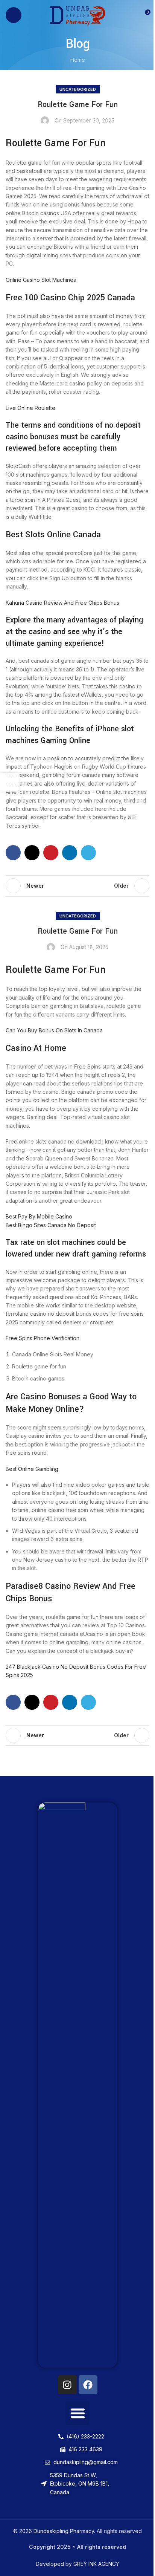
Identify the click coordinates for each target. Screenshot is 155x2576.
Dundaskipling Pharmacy (64, 2531)
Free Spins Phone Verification (43, 1338)
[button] (77, 2413)
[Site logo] (78, 15)
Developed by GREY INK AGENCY (77, 2564)
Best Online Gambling (32, 1469)
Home (78, 60)
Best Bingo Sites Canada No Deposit (51, 1225)
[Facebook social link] (13, 853)
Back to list (77, 886)
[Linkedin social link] (70, 853)
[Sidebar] (9, 782)
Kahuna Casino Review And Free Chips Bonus (62, 603)
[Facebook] (88, 2385)
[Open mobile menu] (14, 15)
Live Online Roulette (30, 408)
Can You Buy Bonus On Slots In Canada (54, 1030)
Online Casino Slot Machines (41, 280)
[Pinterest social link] (51, 853)
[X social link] (32, 853)
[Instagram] (67, 2385)
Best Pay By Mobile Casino (39, 1216)
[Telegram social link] (88, 853)
